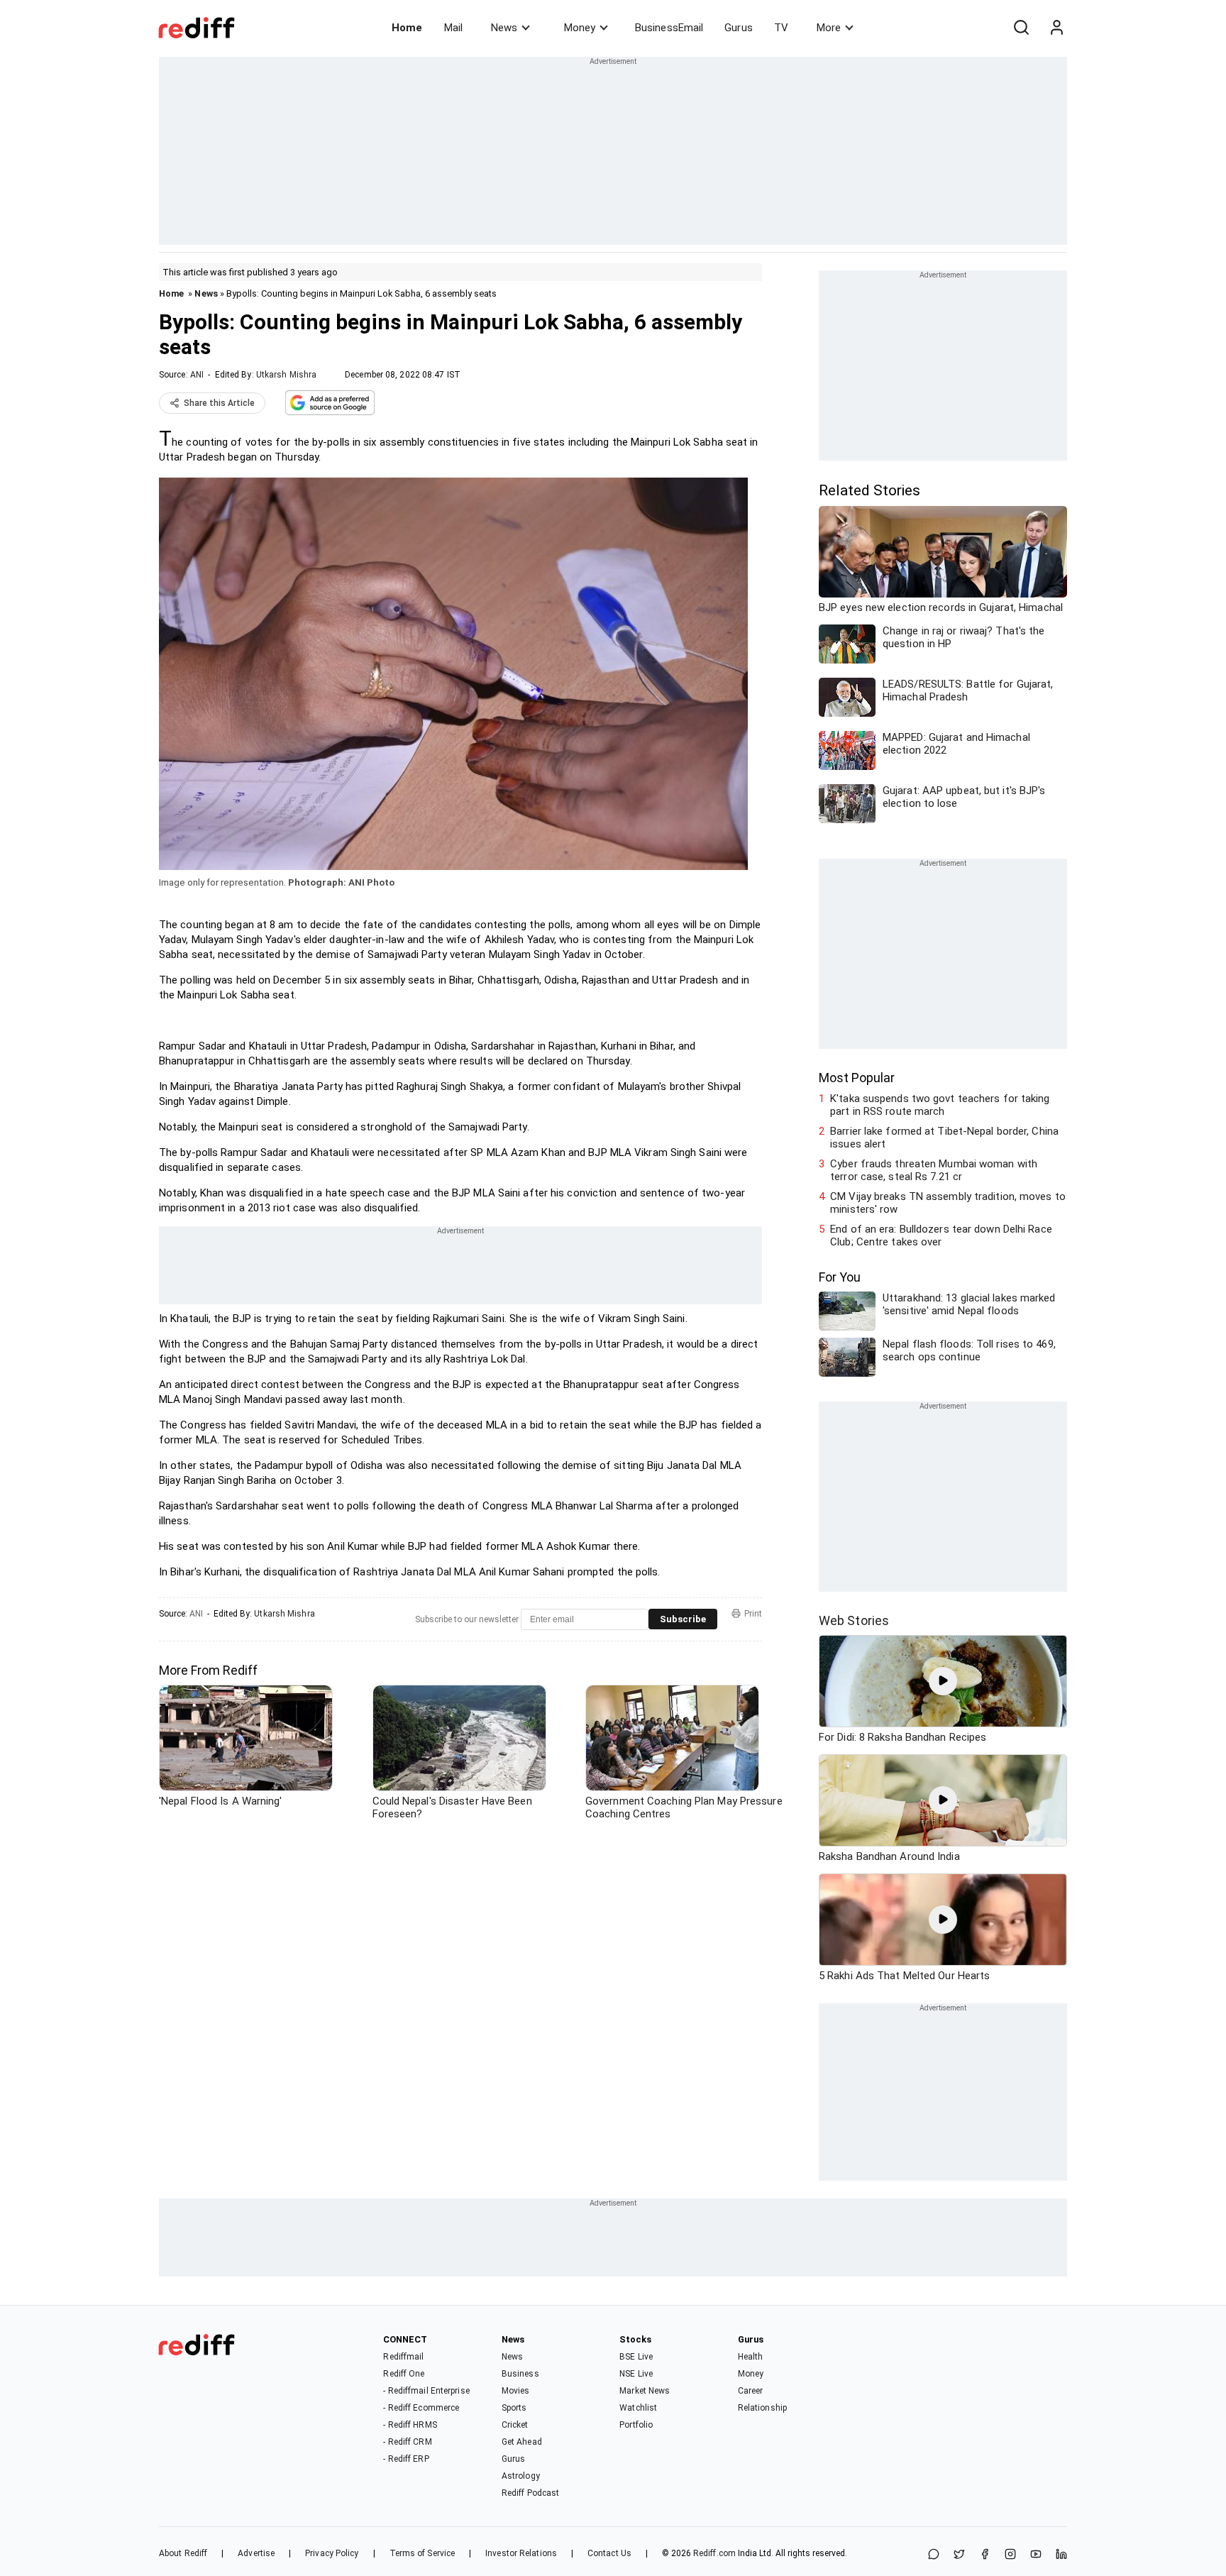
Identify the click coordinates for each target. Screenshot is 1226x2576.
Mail (453, 28)
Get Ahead (522, 2442)
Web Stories (854, 1620)
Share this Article (219, 403)
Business (520, 2374)
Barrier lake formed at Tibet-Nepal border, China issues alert (944, 1138)
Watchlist (638, 2408)
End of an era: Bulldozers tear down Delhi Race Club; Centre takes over (941, 1235)
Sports (514, 2408)
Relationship (762, 2408)
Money (580, 28)
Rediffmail (403, 2357)
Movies (516, 2391)
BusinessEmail (669, 28)
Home (407, 28)
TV (781, 28)
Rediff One (404, 2374)
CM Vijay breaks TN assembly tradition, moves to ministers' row (948, 1203)
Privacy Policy (332, 2553)
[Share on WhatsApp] (934, 2555)
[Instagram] (1010, 2555)
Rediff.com (714, 2553)
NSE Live (636, 2374)
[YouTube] (1036, 2555)
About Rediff (183, 2553)
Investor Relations (521, 2553)
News (504, 28)
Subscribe (683, 1619)
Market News (645, 2391)
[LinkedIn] (1061, 2555)
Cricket (515, 2425)
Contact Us (609, 2553)
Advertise (256, 2553)
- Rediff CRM (407, 2442)
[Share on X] (959, 2555)
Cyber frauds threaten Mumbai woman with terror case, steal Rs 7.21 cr (934, 1170)
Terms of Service (423, 2553)
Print (753, 1614)
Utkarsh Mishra (286, 375)
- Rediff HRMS (410, 2425)
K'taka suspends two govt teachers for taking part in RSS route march (940, 1105)
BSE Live (636, 2357)
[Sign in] (1056, 28)
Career (751, 2391)
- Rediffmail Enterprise (426, 2391)
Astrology (521, 2476)
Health (751, 2357)
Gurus (739, 28)
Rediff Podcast (530, 2493)
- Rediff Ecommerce (421, 2408)
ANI (197, 375)
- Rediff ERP (406, 2459)
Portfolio (636, 2425)
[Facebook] (985, 2555)
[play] (943, 1681)
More (829, 28)
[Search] (1021, 28)
